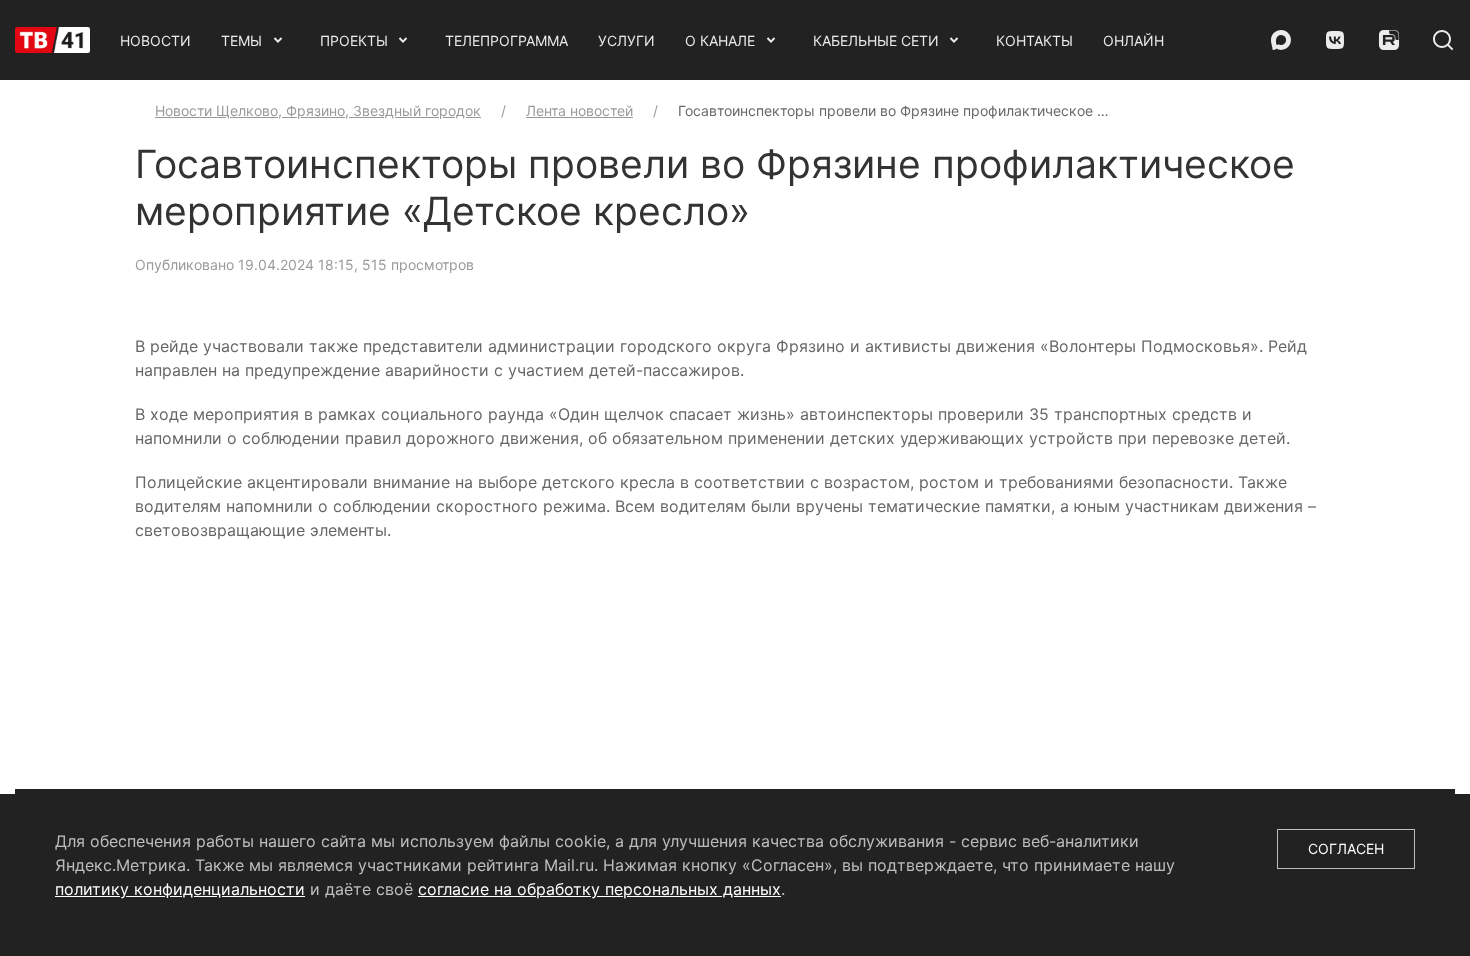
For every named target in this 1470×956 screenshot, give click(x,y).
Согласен (1346, 848)
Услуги (626, 40)
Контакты (1034, 40)
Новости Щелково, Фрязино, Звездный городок (318, 110)
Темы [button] (241, 40)
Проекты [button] (354, 40)
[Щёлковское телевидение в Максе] (1281, 40)
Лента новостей (579, 110)
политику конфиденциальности (180, 889)
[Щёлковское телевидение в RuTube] (1389, 40)
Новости (155, 40)
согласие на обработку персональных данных (599, 889)
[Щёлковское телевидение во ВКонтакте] (1335, 40)
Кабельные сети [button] (876, 40)
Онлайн (1133, 40)
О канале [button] (720, 40)
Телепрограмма (506, 40)
